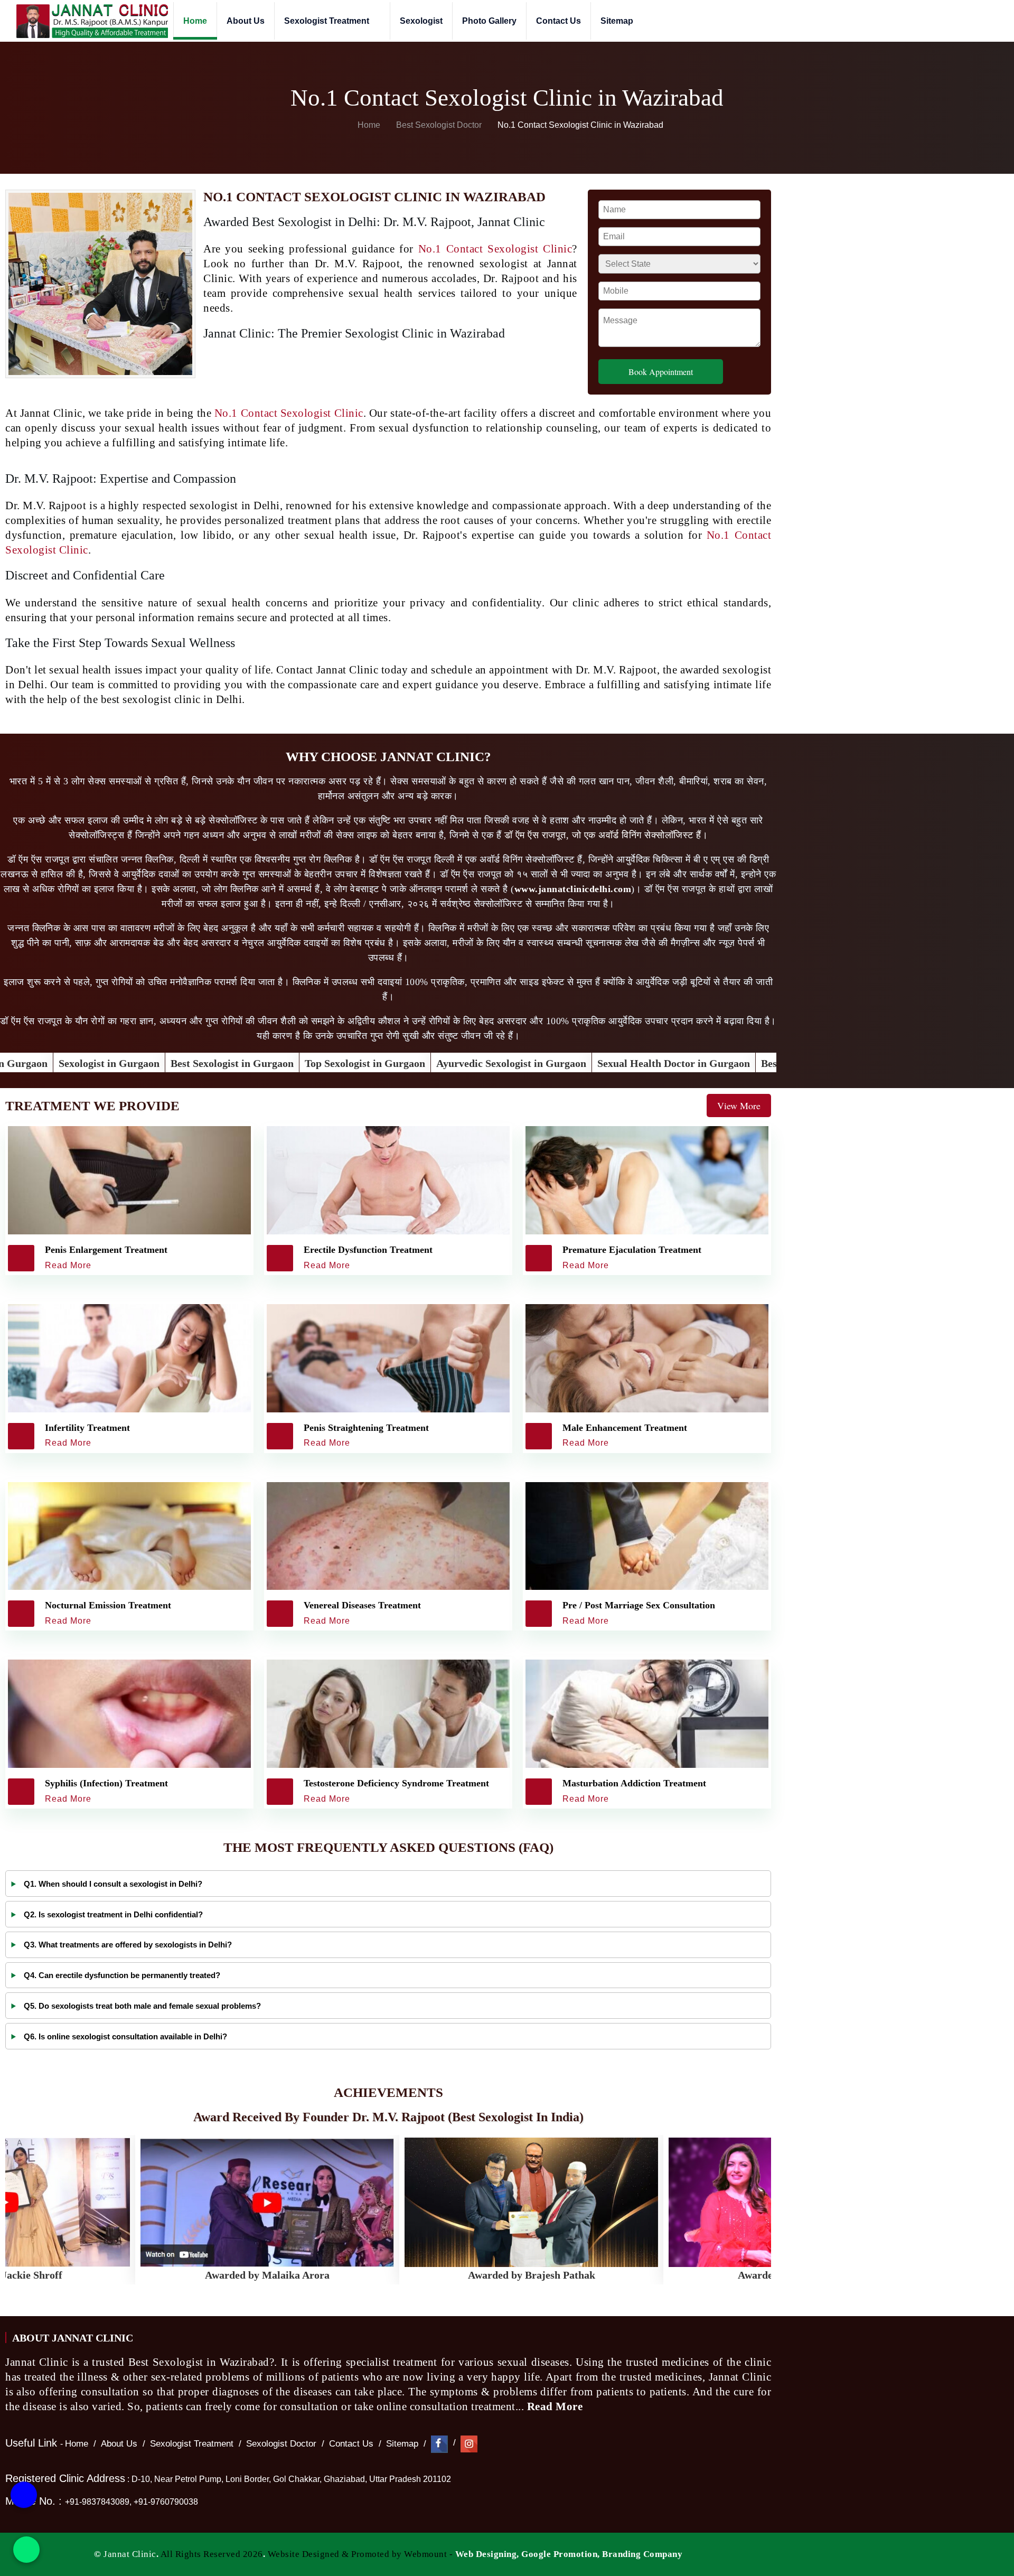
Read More (556, 2406)
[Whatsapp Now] (26, 2550)
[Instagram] (469, 2444)
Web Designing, (487, 2554)
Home (195, 21)
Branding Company (642, 2554)
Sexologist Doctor (281, 2444)
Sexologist (421, 21)
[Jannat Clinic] (92, 21)
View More (739, 1106)
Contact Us (558, 21)
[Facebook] (439, 2444)
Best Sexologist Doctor (440, 125)
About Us (246, 21)
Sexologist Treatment (328, 21)
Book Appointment (661, 372)
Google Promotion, (561, 2554)
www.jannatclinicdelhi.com (573, 889)
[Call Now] (24, 2495)
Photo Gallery (489, 21)
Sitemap (617, 21)
